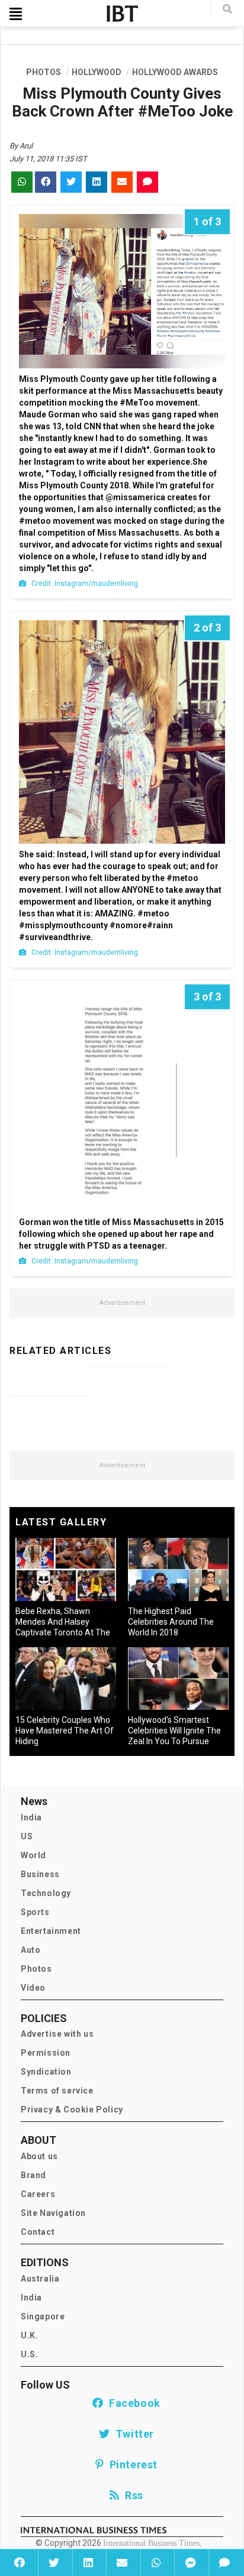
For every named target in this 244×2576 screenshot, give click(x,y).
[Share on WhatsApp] (156, 2562)
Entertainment (51, 1931)
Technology (46, 1893)
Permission (46, 2053)
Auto (30, 1950)
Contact (38, 2232)
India (31, 1817)
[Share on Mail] (122, 2562)
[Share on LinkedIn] (88, 2562)
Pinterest (131, 2465)
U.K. (29, 2335)
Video (33, 1988)
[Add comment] (224, 2562)
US (27, 1836)
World (33, 1855)
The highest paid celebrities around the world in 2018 (171, 1622)
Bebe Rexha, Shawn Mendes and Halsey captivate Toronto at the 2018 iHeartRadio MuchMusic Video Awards (64, 1632)
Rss (131, 2495)
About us (39, 2156)
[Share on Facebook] (20, 2562)
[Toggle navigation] (16, 14)
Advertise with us (57, 2034)
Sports (35, 1912)
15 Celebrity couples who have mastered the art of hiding (65, 1731)
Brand (33, 2175)
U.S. (29, 2354)
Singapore (43, 2316)
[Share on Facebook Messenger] (190, 2562)
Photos (36, 1969)
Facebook (132, 2403)
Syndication (46, 2072)
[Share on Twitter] (54, 2562)
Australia (40, 2279)
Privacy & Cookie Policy (72, 2110)
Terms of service (57, 2091)
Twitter (132, 2434)
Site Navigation (53, 2213)
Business (40, 1874)
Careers (38, 2194)
